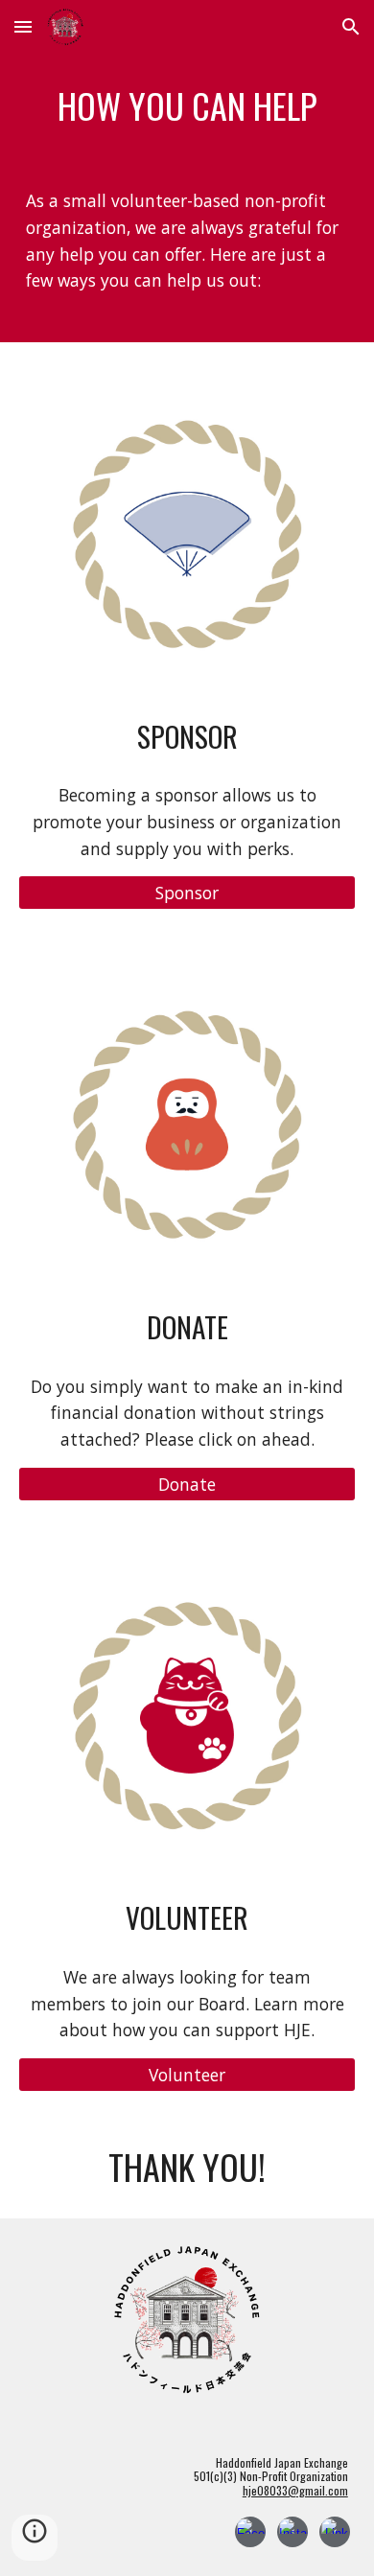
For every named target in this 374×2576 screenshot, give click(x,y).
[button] (23, 26)
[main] (187, 105)
